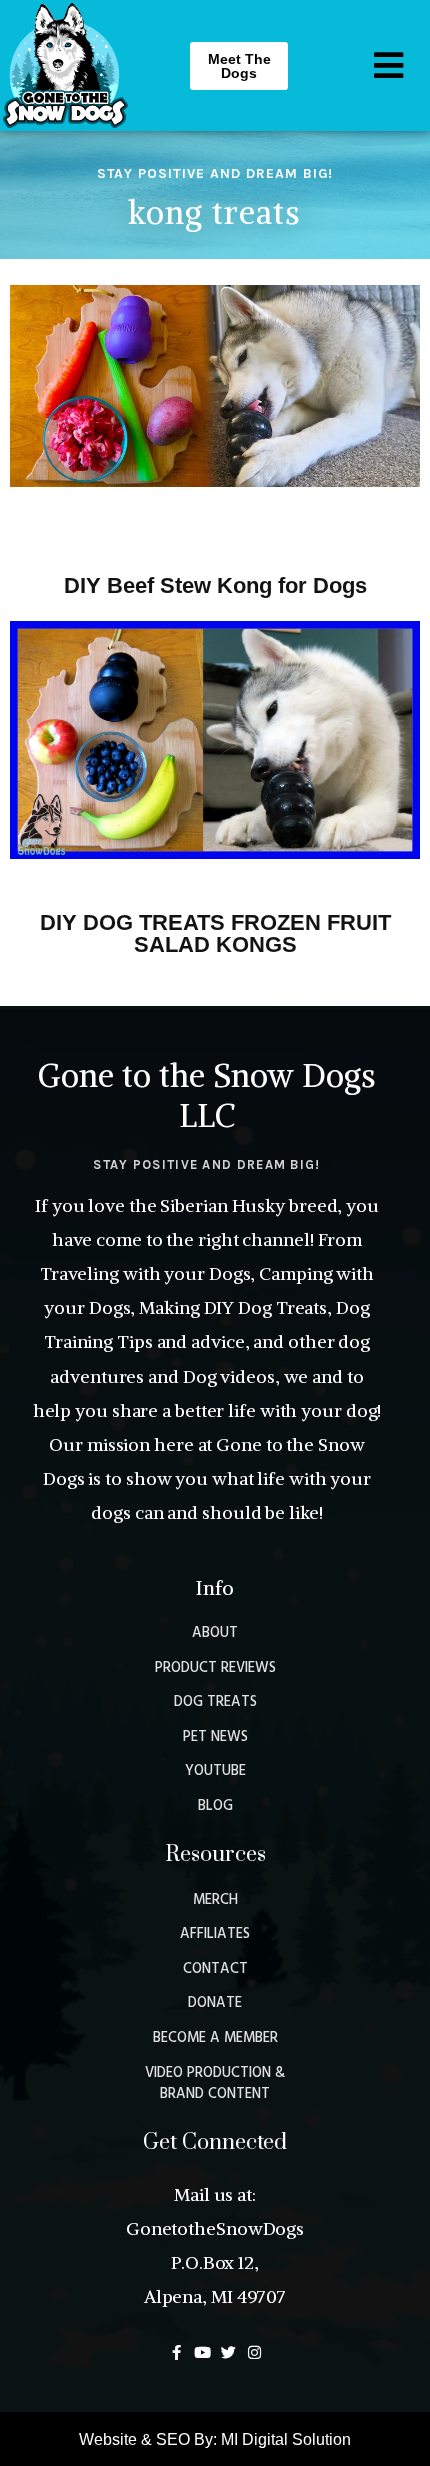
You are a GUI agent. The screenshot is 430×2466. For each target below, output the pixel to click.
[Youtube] (202, 2352)
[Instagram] (254, 2352)
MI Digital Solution (286, 2439)
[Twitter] (228, 2352)
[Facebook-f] (176, 2352)
